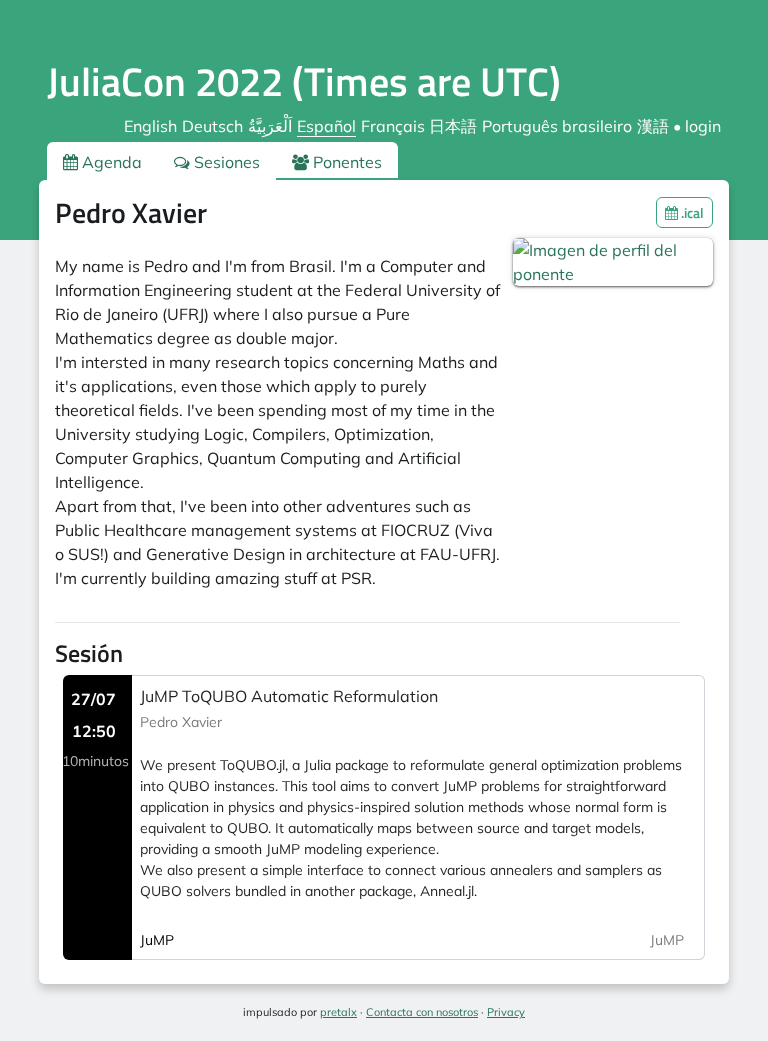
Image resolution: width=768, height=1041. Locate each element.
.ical (691, 212)
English (150, 126)
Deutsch (212, 126)
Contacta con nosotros (422, 1012)
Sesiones (225, 162)
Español (326, 126)
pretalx (338, 1012)
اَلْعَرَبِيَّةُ (270, 126)
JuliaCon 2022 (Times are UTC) (304, 81)
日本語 (453, 126)
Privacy (506, 1012)
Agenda (110, 162)
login (703, 126)
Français (393, 126)
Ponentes (345, 162)
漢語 (653, 126)
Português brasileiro (557, 126)
